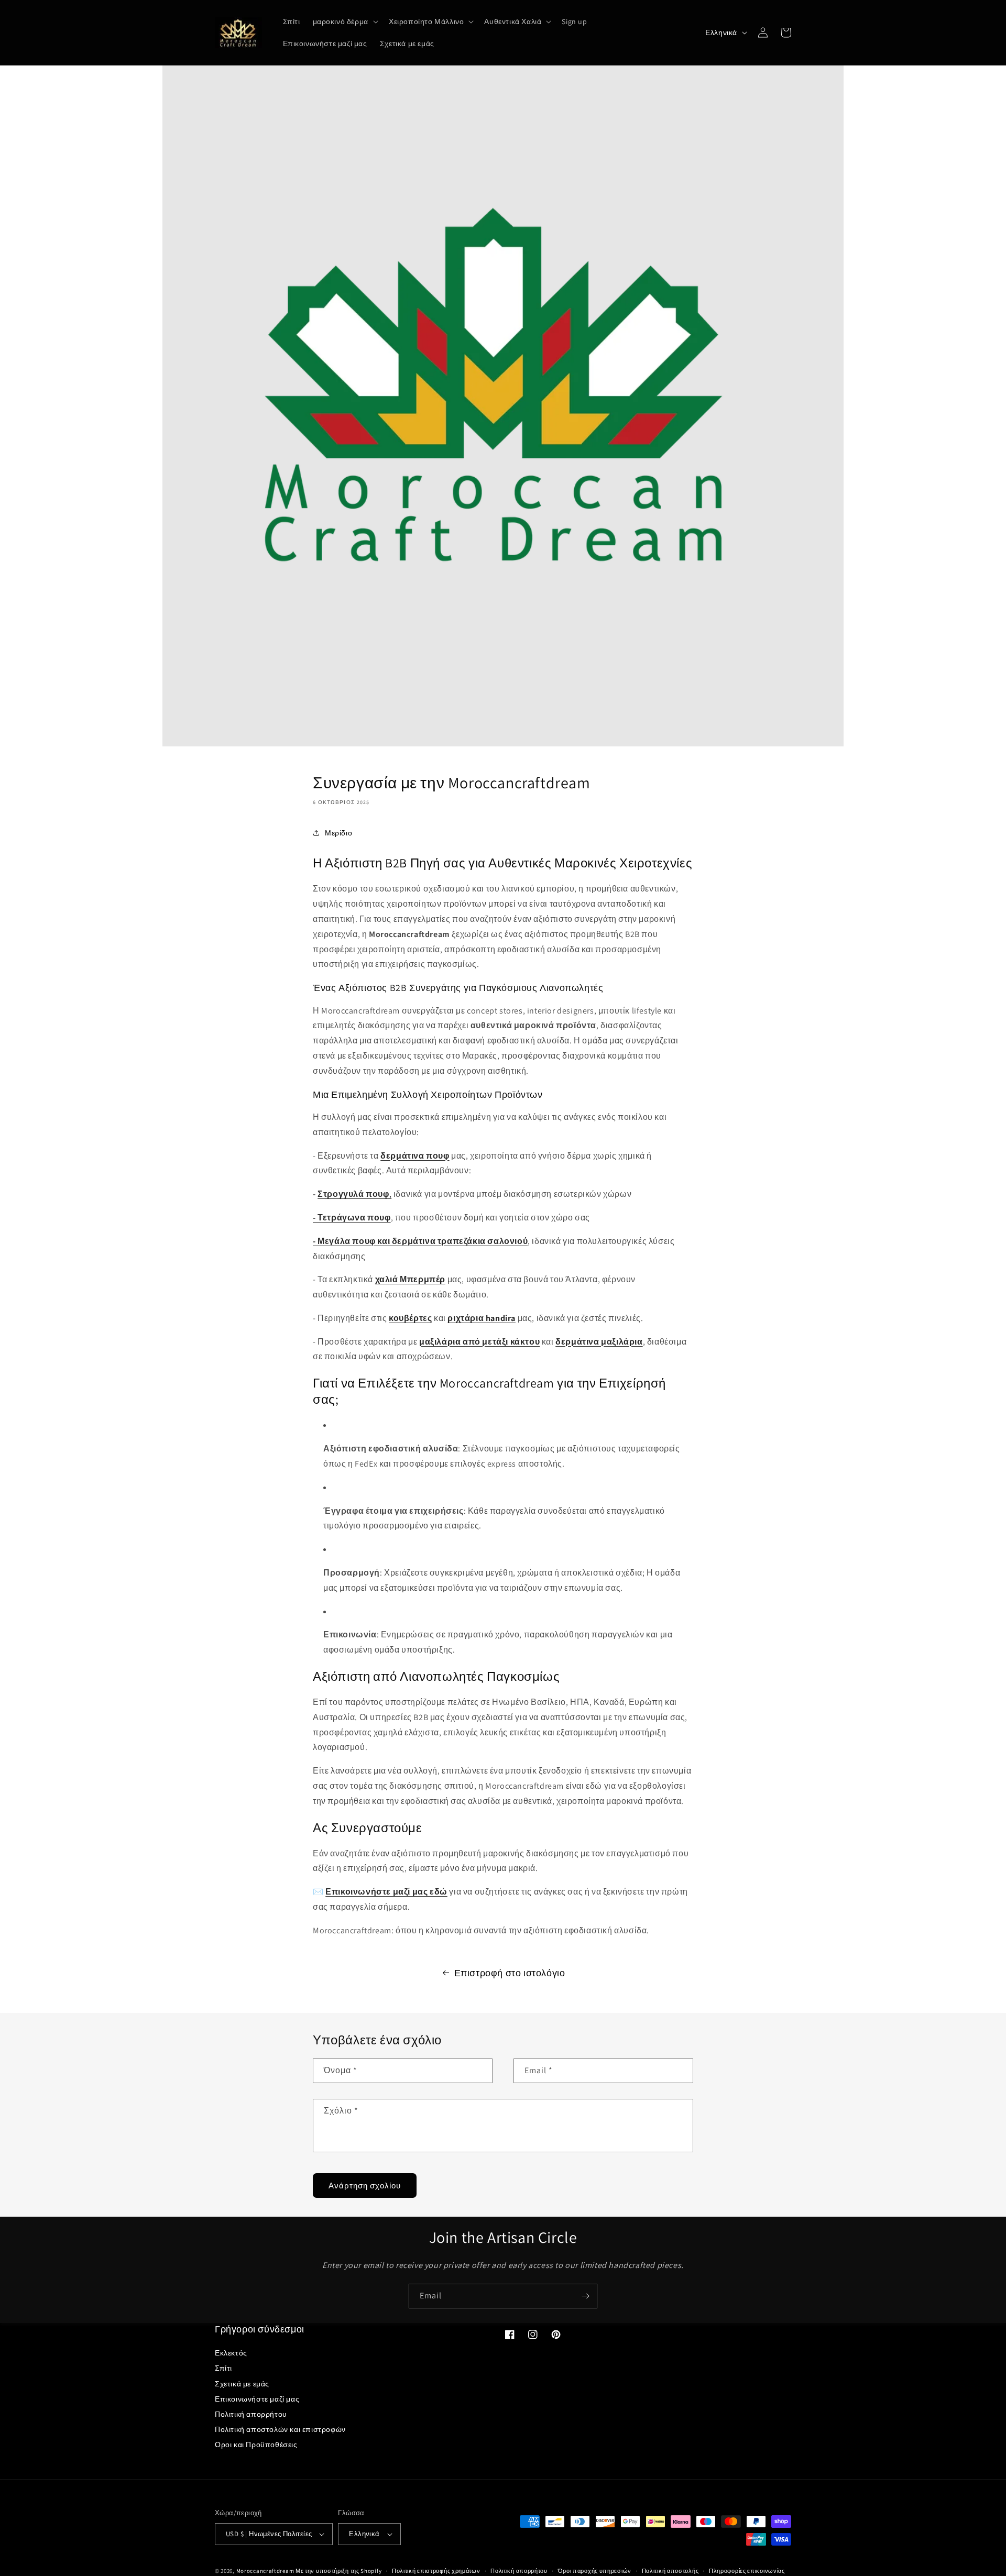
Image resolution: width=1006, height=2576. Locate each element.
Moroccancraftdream (265, 2571)
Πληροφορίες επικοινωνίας (747, 2571)
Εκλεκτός (231, 2353)
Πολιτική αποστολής (670, 2571)
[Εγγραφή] (585, 2296)
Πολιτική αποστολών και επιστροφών (280, 2429)
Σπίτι (223, 2368)
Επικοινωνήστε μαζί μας (257, 2399)
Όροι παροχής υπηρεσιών (595, 2571)
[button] (345, 21)
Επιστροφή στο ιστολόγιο (510, 1973)
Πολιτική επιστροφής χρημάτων (436, 2571)
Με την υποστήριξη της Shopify (338, 2571)
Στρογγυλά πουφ (353, 1194)
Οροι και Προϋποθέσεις (256, 2445)
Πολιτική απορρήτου (251, 2414)
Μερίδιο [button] (338, 833)
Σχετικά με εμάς (242, 2384)
